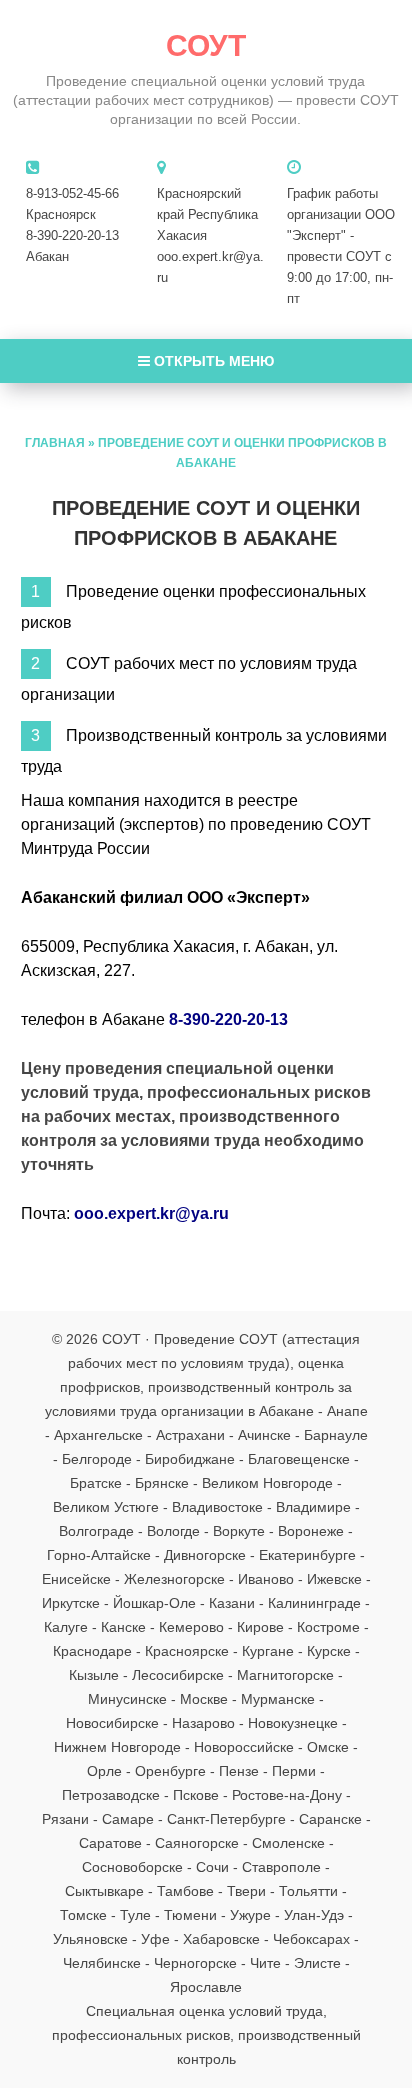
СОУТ (206, 45)
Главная (55, 443)
